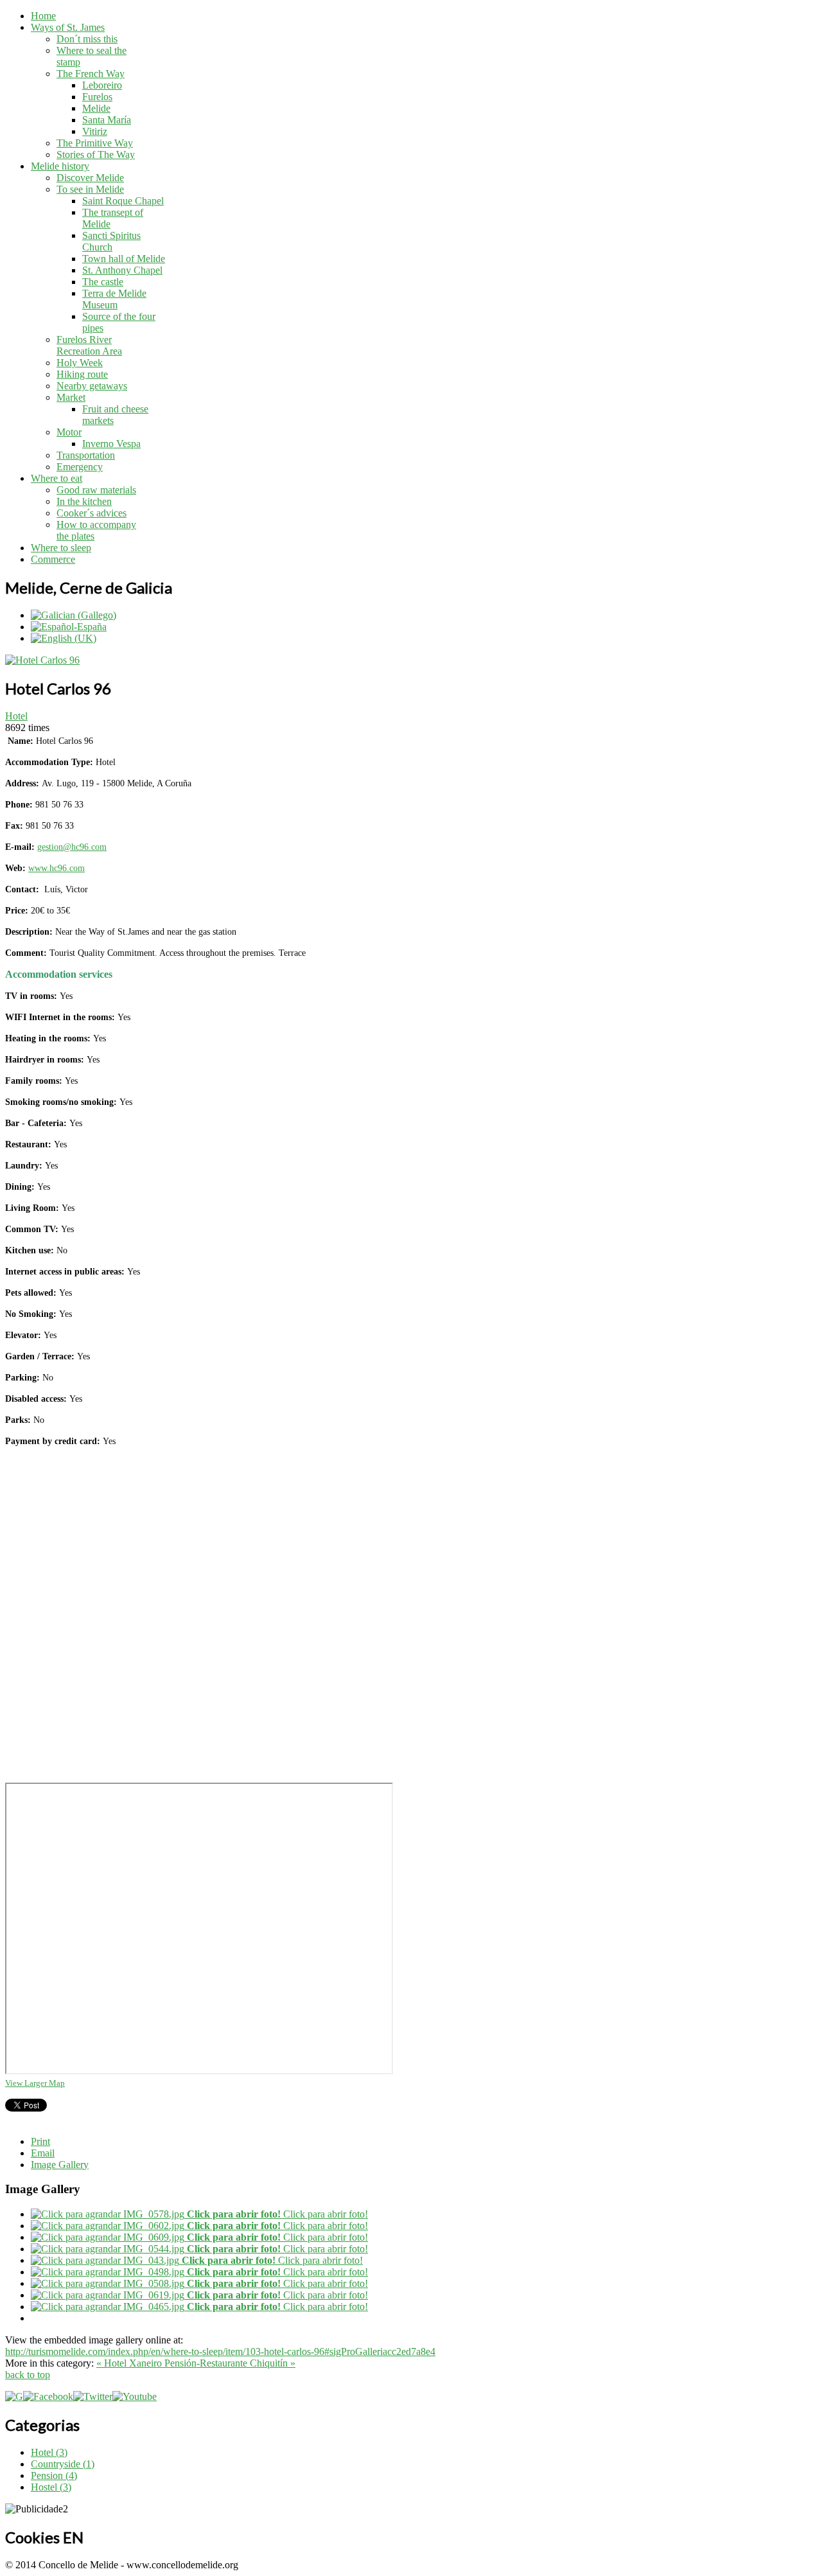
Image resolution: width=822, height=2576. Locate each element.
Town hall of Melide (124, 259)
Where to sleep (61, 548)
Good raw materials (96, 490)
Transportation (86, 455)
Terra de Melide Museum (114, 299)
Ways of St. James (68, 27)
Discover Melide (90, 178)
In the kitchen (84, 501)
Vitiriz (95, 131)
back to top (28, 2375)
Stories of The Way (96, 154)
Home (43, 16)
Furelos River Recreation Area (89, 345)
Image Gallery (60, 2165)
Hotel (16, 716)
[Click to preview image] (42, 660)
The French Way (91, 74)
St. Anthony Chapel (122, 270)
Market (71, 397)
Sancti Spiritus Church (111, 241)
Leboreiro (102, 85)
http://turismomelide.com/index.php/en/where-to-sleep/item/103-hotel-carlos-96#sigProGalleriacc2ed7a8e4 (220, 2351)
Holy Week (80, 363)
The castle (103, 282)
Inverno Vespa (111, 444)
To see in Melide (90, 189)
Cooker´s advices (92, 513)
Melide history (60, 166)
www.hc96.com (57, 868)
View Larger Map (35, 2083)
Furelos (97, 97)
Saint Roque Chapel (123, 201)
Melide (96, 108)
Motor (69, 432)
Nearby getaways (92, 386)
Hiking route (82, 374)
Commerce (53, 559)
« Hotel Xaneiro (130, 2363)
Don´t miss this (87, 39)
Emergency (80, 467)
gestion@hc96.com (72, 847)
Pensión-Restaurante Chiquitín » (230, 2363)
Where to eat (57, 478)
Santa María (107, 120)
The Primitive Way (95, 143)
